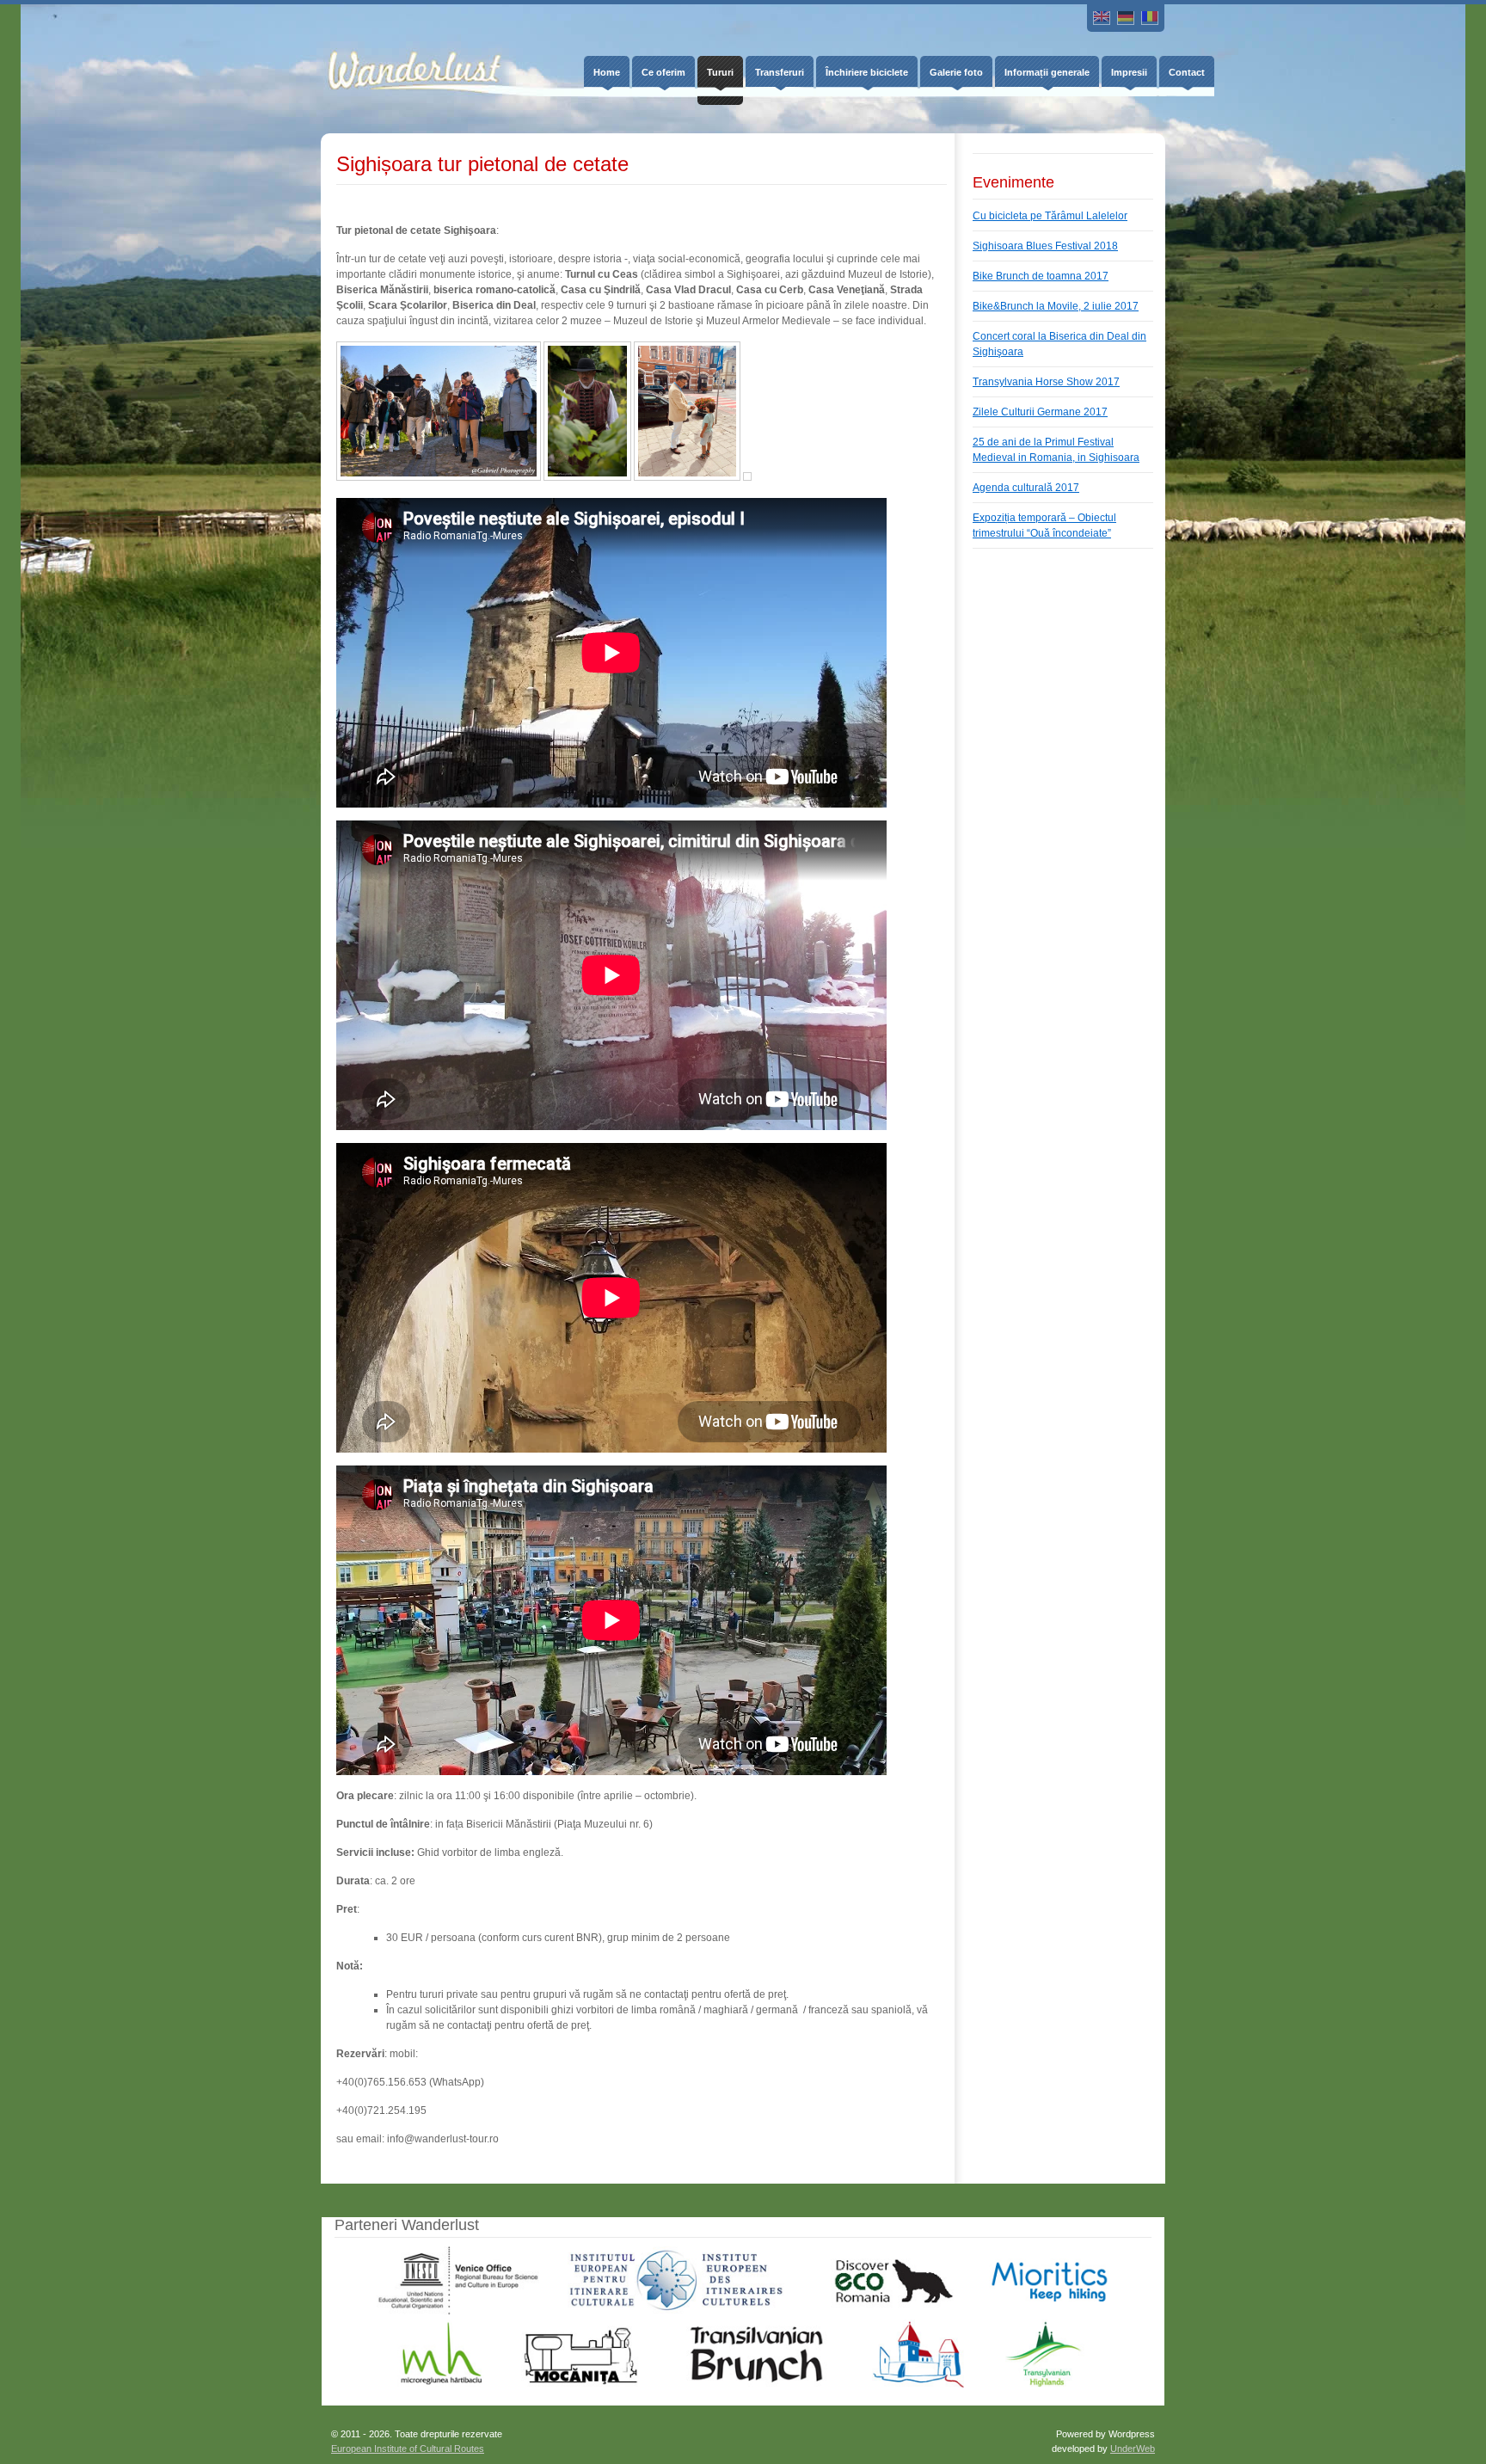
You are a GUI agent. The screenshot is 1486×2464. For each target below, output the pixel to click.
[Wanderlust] (402, 57)
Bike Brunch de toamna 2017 (1041, 276)
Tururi (720, 72)
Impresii (1129, 72)
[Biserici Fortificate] (918, 2385)
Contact (1187, 72)
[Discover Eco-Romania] (887, 2312)
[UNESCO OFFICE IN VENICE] (457, 2312)
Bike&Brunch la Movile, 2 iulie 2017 (1056, 306)
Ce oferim (663, 72)
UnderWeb (1133, 2449)
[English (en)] (1102, 18)
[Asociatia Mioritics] (1049, 2312)
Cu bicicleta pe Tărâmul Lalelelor (1050, 216)
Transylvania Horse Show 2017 (1046, 382)
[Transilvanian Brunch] (756, 2385)
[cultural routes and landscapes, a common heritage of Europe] (676, 2312)
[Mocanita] (580, 2385)
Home (607, 72)
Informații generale (1047, 72)
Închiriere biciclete (867, 72)
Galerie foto (956, 72)
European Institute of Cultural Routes (408, 2449)
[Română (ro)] (1150, 18)
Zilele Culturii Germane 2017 (1040, 412)
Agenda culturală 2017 (1026, 488)
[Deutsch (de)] (1126, 18)
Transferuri (780, 72)
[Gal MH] (442, 2385)
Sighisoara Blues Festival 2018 (1045, 246)
